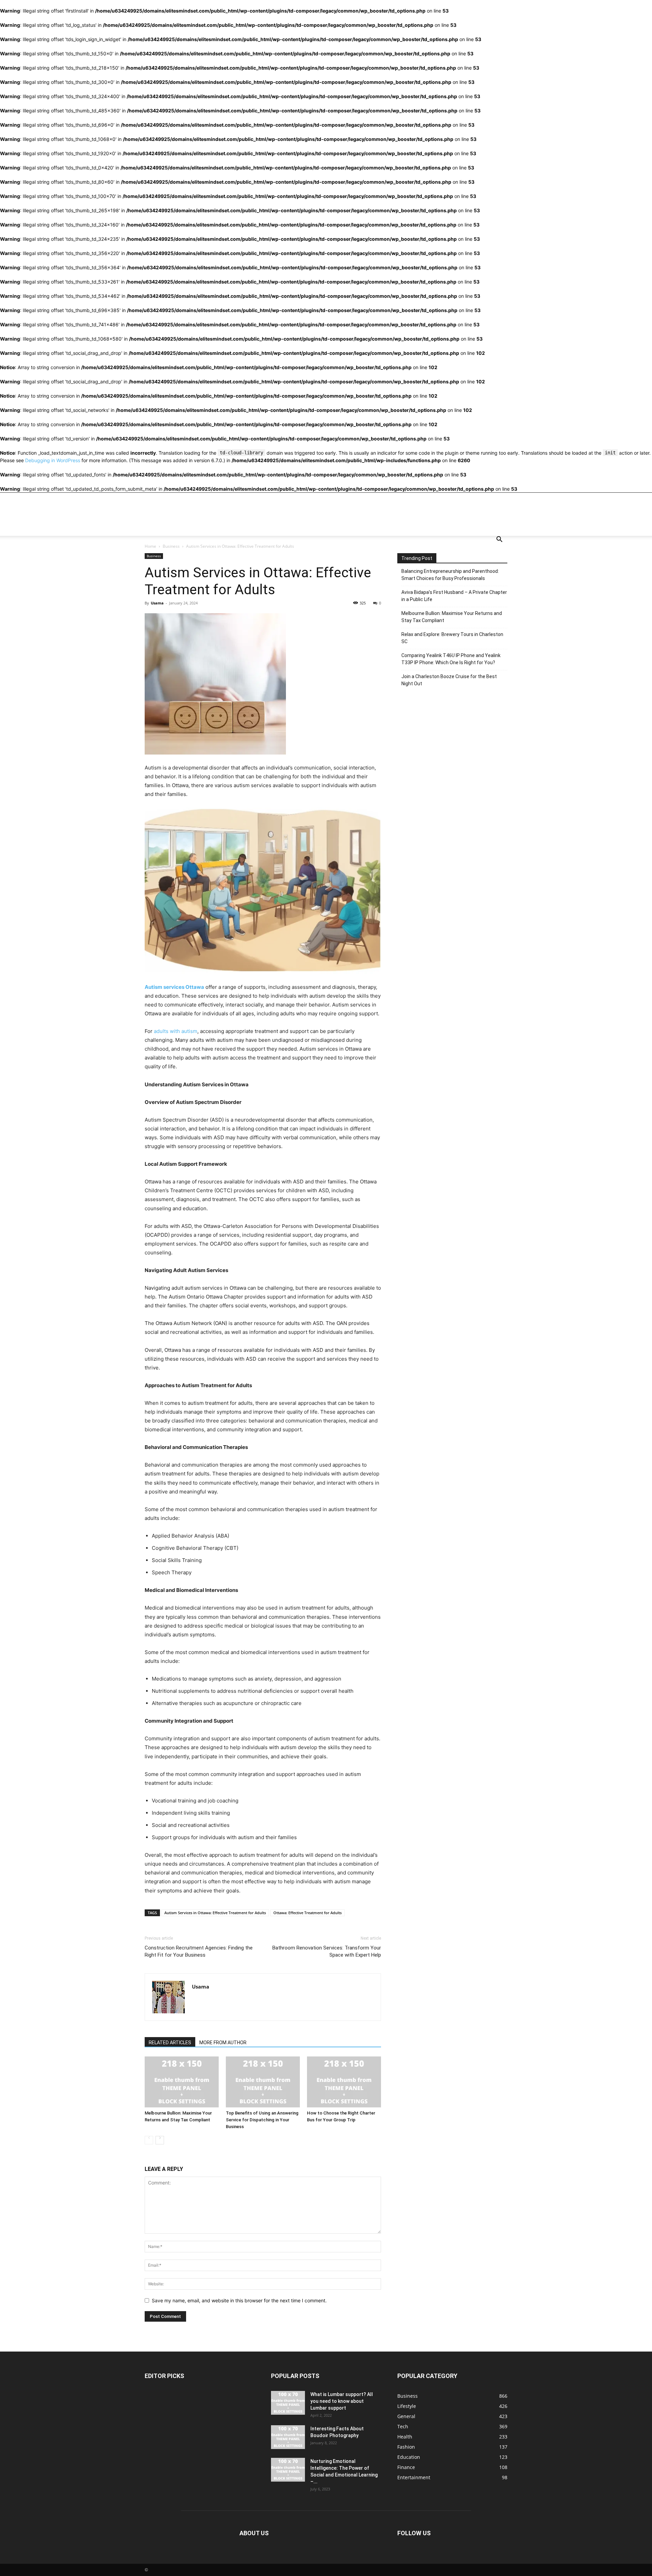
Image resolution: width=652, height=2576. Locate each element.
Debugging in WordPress (53, 460)
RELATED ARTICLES (170, 2043)
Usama (157, 603)
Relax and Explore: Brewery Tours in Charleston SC (452, 638)
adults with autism (176, 1031)
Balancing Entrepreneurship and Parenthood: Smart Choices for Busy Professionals (450, 575)
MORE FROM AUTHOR (223, 2043)
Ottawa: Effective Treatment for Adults (307, 1913)
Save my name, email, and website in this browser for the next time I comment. (239, 2300)
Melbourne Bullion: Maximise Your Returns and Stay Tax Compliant (452, 617)
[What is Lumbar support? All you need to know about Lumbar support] (288, 2403)
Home (150, 546)
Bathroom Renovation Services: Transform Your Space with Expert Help (327, 1951)
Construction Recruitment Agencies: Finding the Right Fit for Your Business (199, 1951)
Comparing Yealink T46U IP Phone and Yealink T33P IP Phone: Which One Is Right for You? (451, 659)
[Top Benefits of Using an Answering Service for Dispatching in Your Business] (263, 2082)
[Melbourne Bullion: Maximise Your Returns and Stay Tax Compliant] (182, 2082)
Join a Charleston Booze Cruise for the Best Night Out (449, 680)
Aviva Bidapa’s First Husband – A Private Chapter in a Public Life (454, 596)
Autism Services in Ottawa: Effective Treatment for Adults (215, 1913)
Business (171, 546)
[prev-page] (149, 2140)
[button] (499, 540)
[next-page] (160, 2140)
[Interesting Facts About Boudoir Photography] (288, 2437)
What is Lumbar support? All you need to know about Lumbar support (342, 2401)
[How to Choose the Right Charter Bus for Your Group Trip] (344, 2082)
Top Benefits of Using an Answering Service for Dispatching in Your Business (262, 2120)
